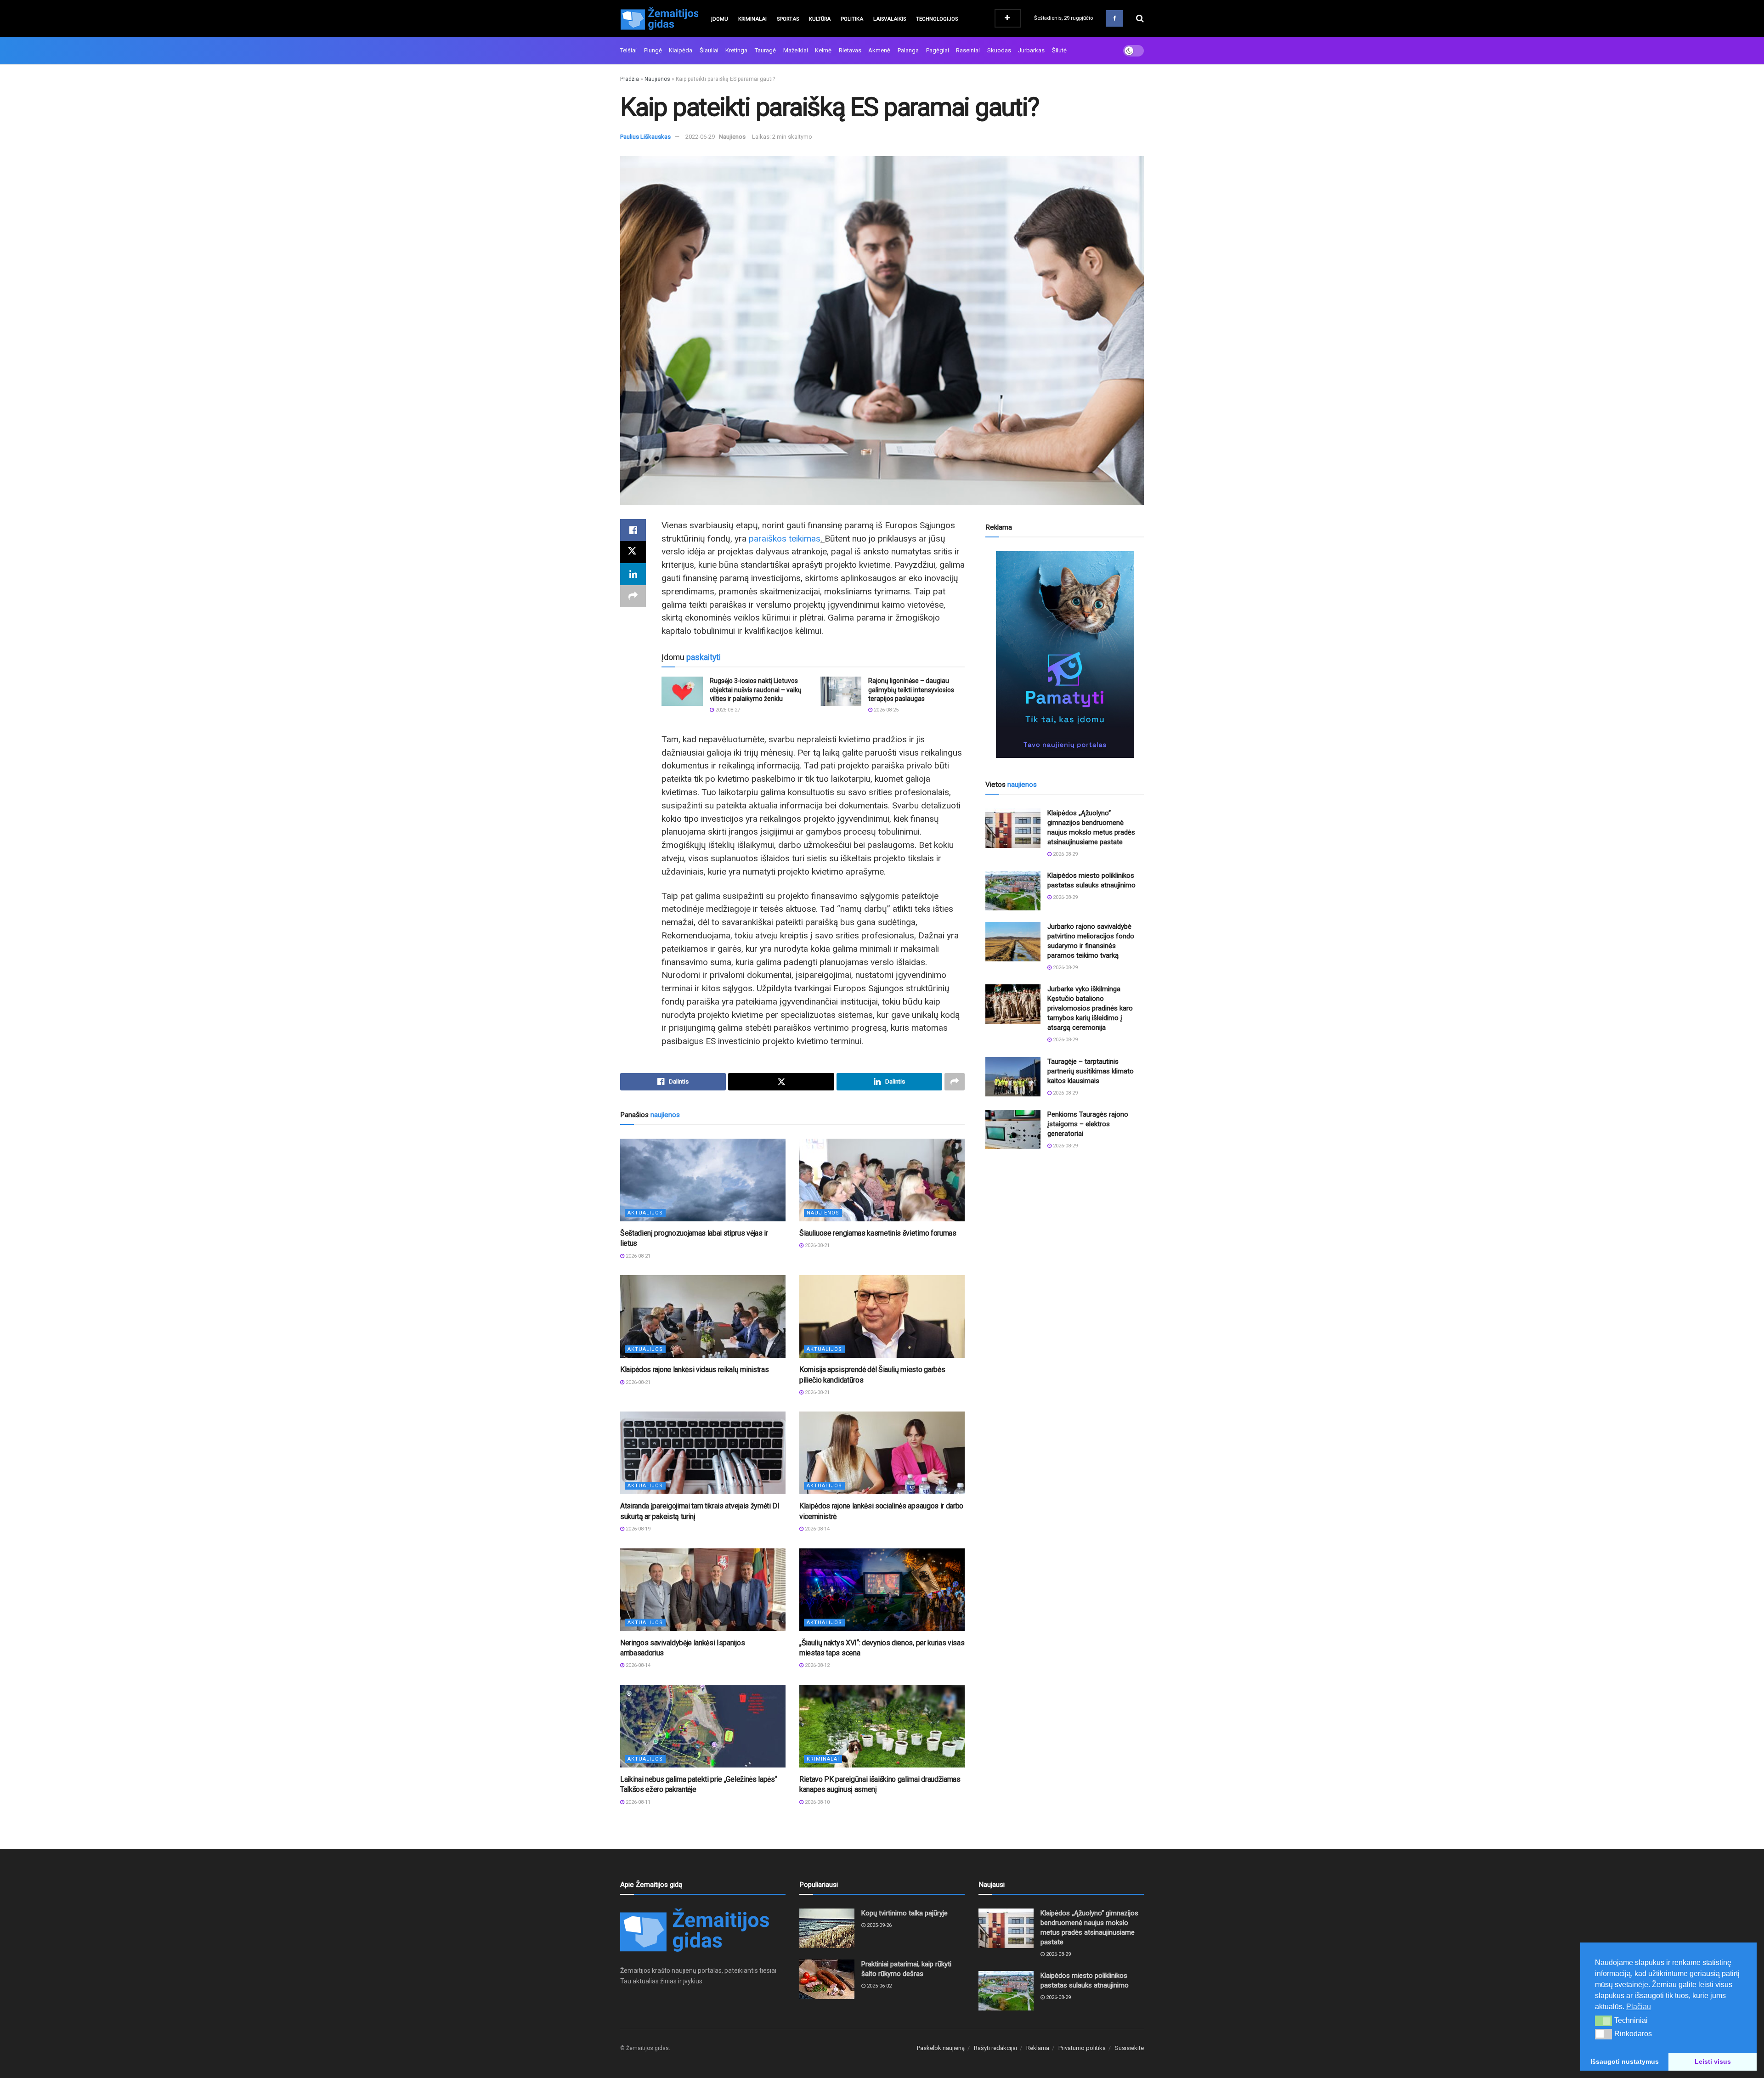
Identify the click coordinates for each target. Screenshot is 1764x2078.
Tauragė (765, 50)
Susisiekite (1129, 2048)
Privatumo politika (1082, 2048)
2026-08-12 (817, 1665)
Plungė (653, 50)
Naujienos (657, 79)
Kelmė (823, 50)
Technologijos (937, 19)
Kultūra (820, 19)
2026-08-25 (885, 710)
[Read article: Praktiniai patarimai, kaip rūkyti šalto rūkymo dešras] (827, 1979)
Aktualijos (645, 1213)
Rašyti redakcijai (995, 2048)
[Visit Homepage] (659, 18)
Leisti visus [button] (1713, 2061)
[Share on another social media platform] (633, 596)
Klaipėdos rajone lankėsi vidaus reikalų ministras (694, 1369)
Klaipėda (681, 50)
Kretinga (736, 50)
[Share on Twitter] (633, 552)
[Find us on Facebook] (1114, 18)
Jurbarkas (1031, 50)
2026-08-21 (637, 1256)
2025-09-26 (879, 1925)
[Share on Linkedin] (633, 574)
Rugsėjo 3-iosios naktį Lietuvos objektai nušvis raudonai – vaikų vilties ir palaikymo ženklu (756, 690)
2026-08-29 (1065, 854)
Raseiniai (968, 50)
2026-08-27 (727, 710)
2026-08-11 (637, 1802)
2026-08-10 (817, 1802)
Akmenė (879, 50)
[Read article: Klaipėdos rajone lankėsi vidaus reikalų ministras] (703, 1316)
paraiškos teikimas (785, 539)
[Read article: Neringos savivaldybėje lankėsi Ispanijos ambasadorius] (703, 1590)
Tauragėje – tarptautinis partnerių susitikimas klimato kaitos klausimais (1091, 1071)
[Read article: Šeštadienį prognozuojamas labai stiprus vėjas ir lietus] (703, 1180)
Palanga (908, 50)
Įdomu (720, 19)
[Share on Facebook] (633, 530)
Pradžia (630, 79)
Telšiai (628, 50)
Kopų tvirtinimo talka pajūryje (905, 1913)
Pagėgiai (938, 50)
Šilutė (1059, 50)
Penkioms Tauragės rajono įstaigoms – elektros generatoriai (1088, 1124)
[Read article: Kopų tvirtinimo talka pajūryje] (827, 1928)
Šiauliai (709, 50)
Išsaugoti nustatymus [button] (1625, 2061)
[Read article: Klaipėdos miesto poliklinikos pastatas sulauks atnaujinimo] (1013, 891)
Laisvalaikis (890, 19)
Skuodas (999, 50)
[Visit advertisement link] (1065, 655)
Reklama (1038, 2048)
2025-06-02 (879, 1986)
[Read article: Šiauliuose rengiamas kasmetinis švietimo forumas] (882, 1180)
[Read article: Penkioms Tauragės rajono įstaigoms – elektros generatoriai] (1013, 1129)
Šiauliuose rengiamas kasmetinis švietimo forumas (878, 1233)
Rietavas (850, 50)
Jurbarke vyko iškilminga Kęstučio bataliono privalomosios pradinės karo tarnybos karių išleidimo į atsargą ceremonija (1090, 1008)
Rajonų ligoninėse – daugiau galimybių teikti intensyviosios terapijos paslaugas (911, 690)
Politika (852, 19)
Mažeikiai (796, 50)
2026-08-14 (817, 1529)
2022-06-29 (700, 137)
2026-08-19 (637, 1529)
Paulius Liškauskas (645, 137)
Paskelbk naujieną (941, 2048)
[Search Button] (1140, 18)
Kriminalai (752, 19)
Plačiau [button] (1639, 2007)
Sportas (788, 19)
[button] (1603, 2021)
